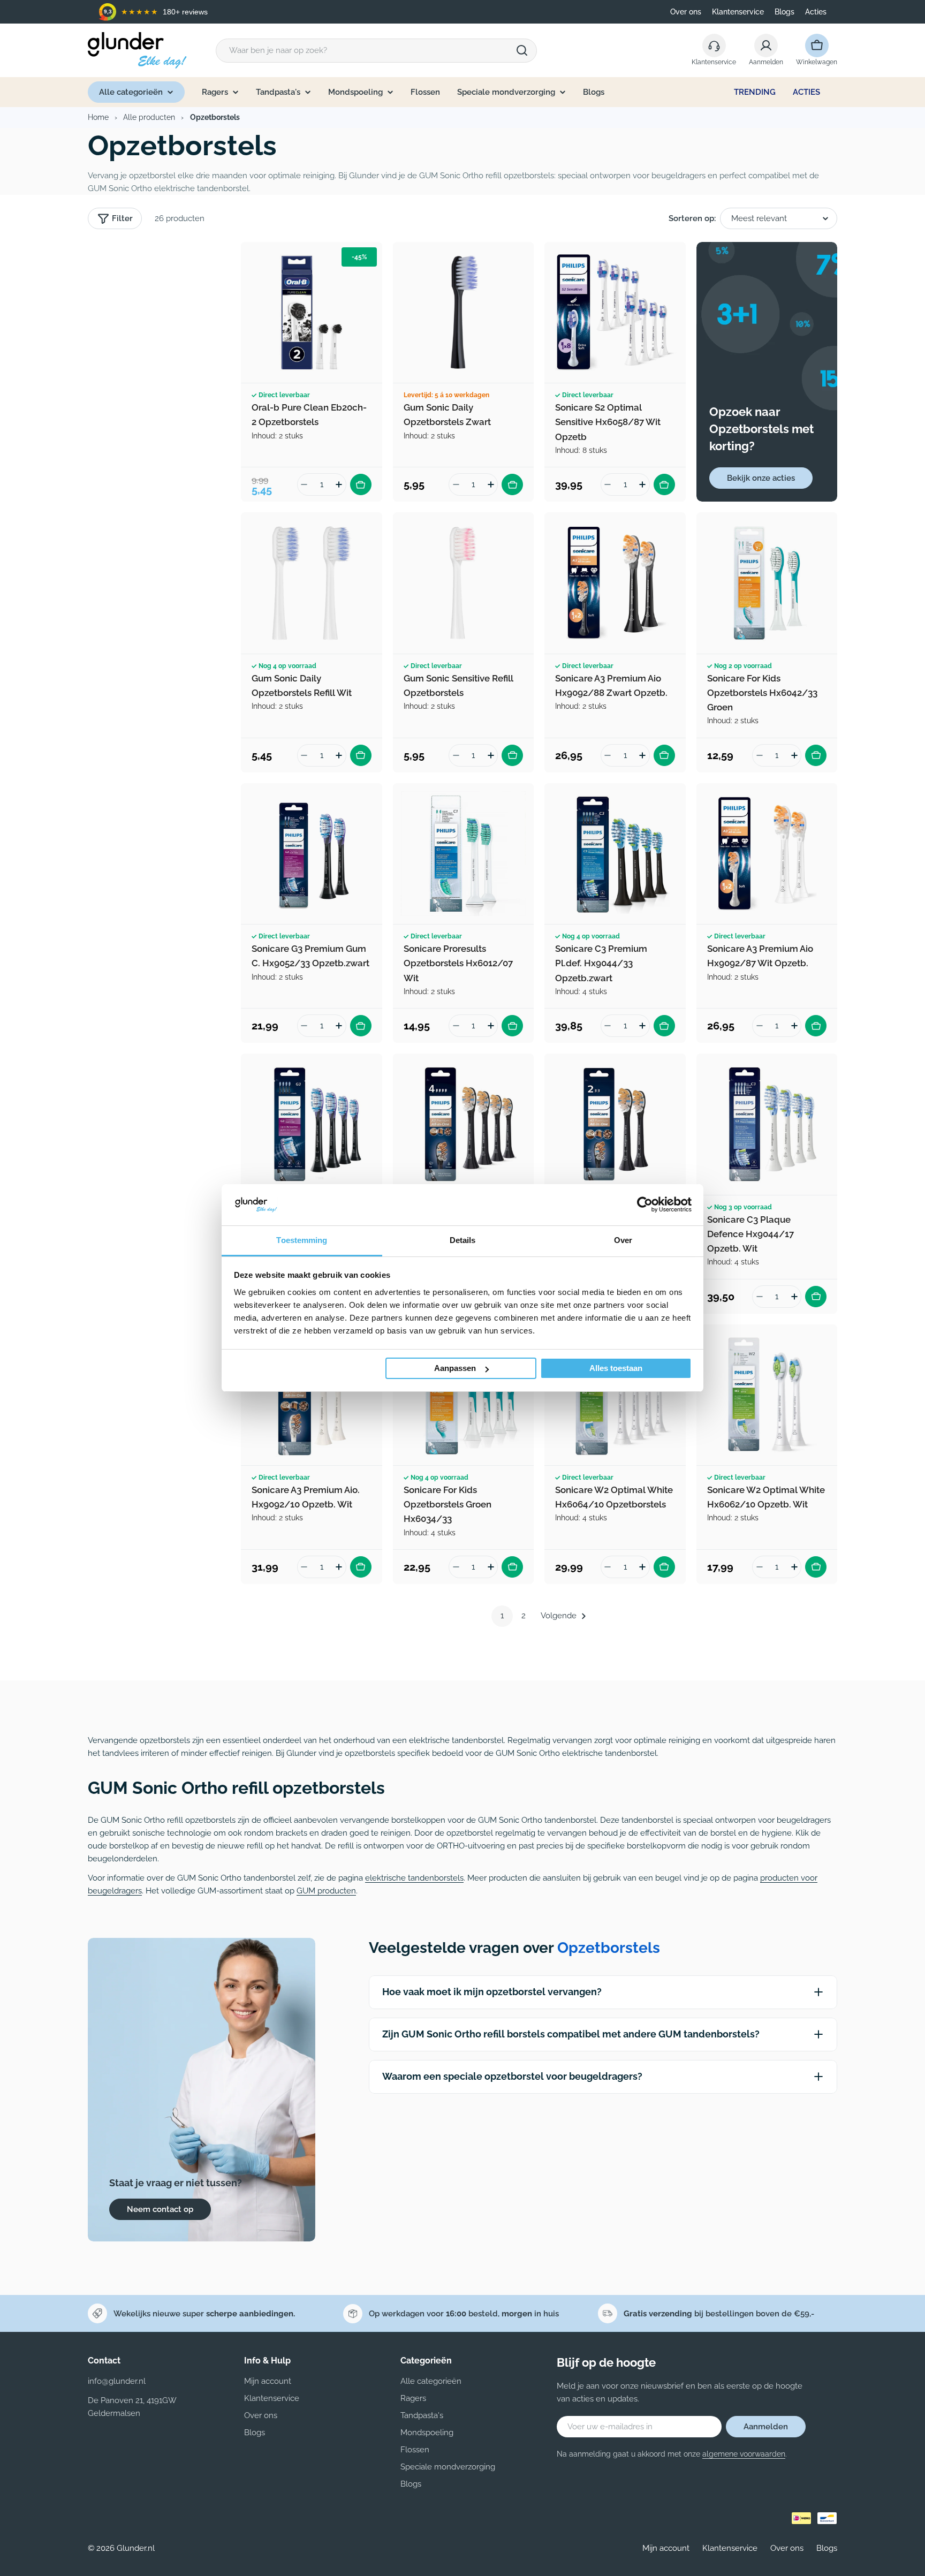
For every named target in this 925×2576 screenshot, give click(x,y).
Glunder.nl (136, 2548)
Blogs (784, 12)
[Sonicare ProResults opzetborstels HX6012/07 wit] (464, 854)
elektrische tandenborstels (414, 1878)
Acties (816, 12)
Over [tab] (623, 1240)
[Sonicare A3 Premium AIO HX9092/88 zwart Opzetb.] (615, 583)
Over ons (686, 12)
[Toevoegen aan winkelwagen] (361, 484)
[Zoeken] (522, 50)
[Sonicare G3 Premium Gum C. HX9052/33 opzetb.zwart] (312, 854)
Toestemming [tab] (302, 1240)
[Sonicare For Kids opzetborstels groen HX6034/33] (464, 1395)
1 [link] (502, 1616)
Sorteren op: (692, 218)
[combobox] (376, 51)
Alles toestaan (616, 1368)
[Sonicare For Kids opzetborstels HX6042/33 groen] (767, 583)
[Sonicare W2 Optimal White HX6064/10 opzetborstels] (615, 1395)
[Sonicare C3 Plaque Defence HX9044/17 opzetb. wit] (767, 1124)
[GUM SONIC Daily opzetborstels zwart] (464, 313)
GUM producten (326, 1891)
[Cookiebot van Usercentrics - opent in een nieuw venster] (645, 1204)
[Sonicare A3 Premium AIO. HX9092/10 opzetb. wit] (312, 1395)
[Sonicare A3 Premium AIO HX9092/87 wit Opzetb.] (767, 854)
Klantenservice (738, 12)
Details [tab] (463, 1240)
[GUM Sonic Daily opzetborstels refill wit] (312, 583)
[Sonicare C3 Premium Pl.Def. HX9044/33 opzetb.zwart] (615, 854)
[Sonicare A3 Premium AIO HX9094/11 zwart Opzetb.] (464, 1124)
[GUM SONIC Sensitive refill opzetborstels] (464, 583)
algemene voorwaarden (744, 2454)
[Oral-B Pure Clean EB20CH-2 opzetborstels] (312, 313)
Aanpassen (455, 1368)
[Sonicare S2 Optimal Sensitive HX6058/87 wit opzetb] (615, 313)
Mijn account (666, 2548)
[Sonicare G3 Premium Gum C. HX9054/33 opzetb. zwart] (312, 1124)
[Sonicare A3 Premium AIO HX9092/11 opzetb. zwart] (615, 1124)
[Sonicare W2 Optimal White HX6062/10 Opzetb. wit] (767, 1395)
